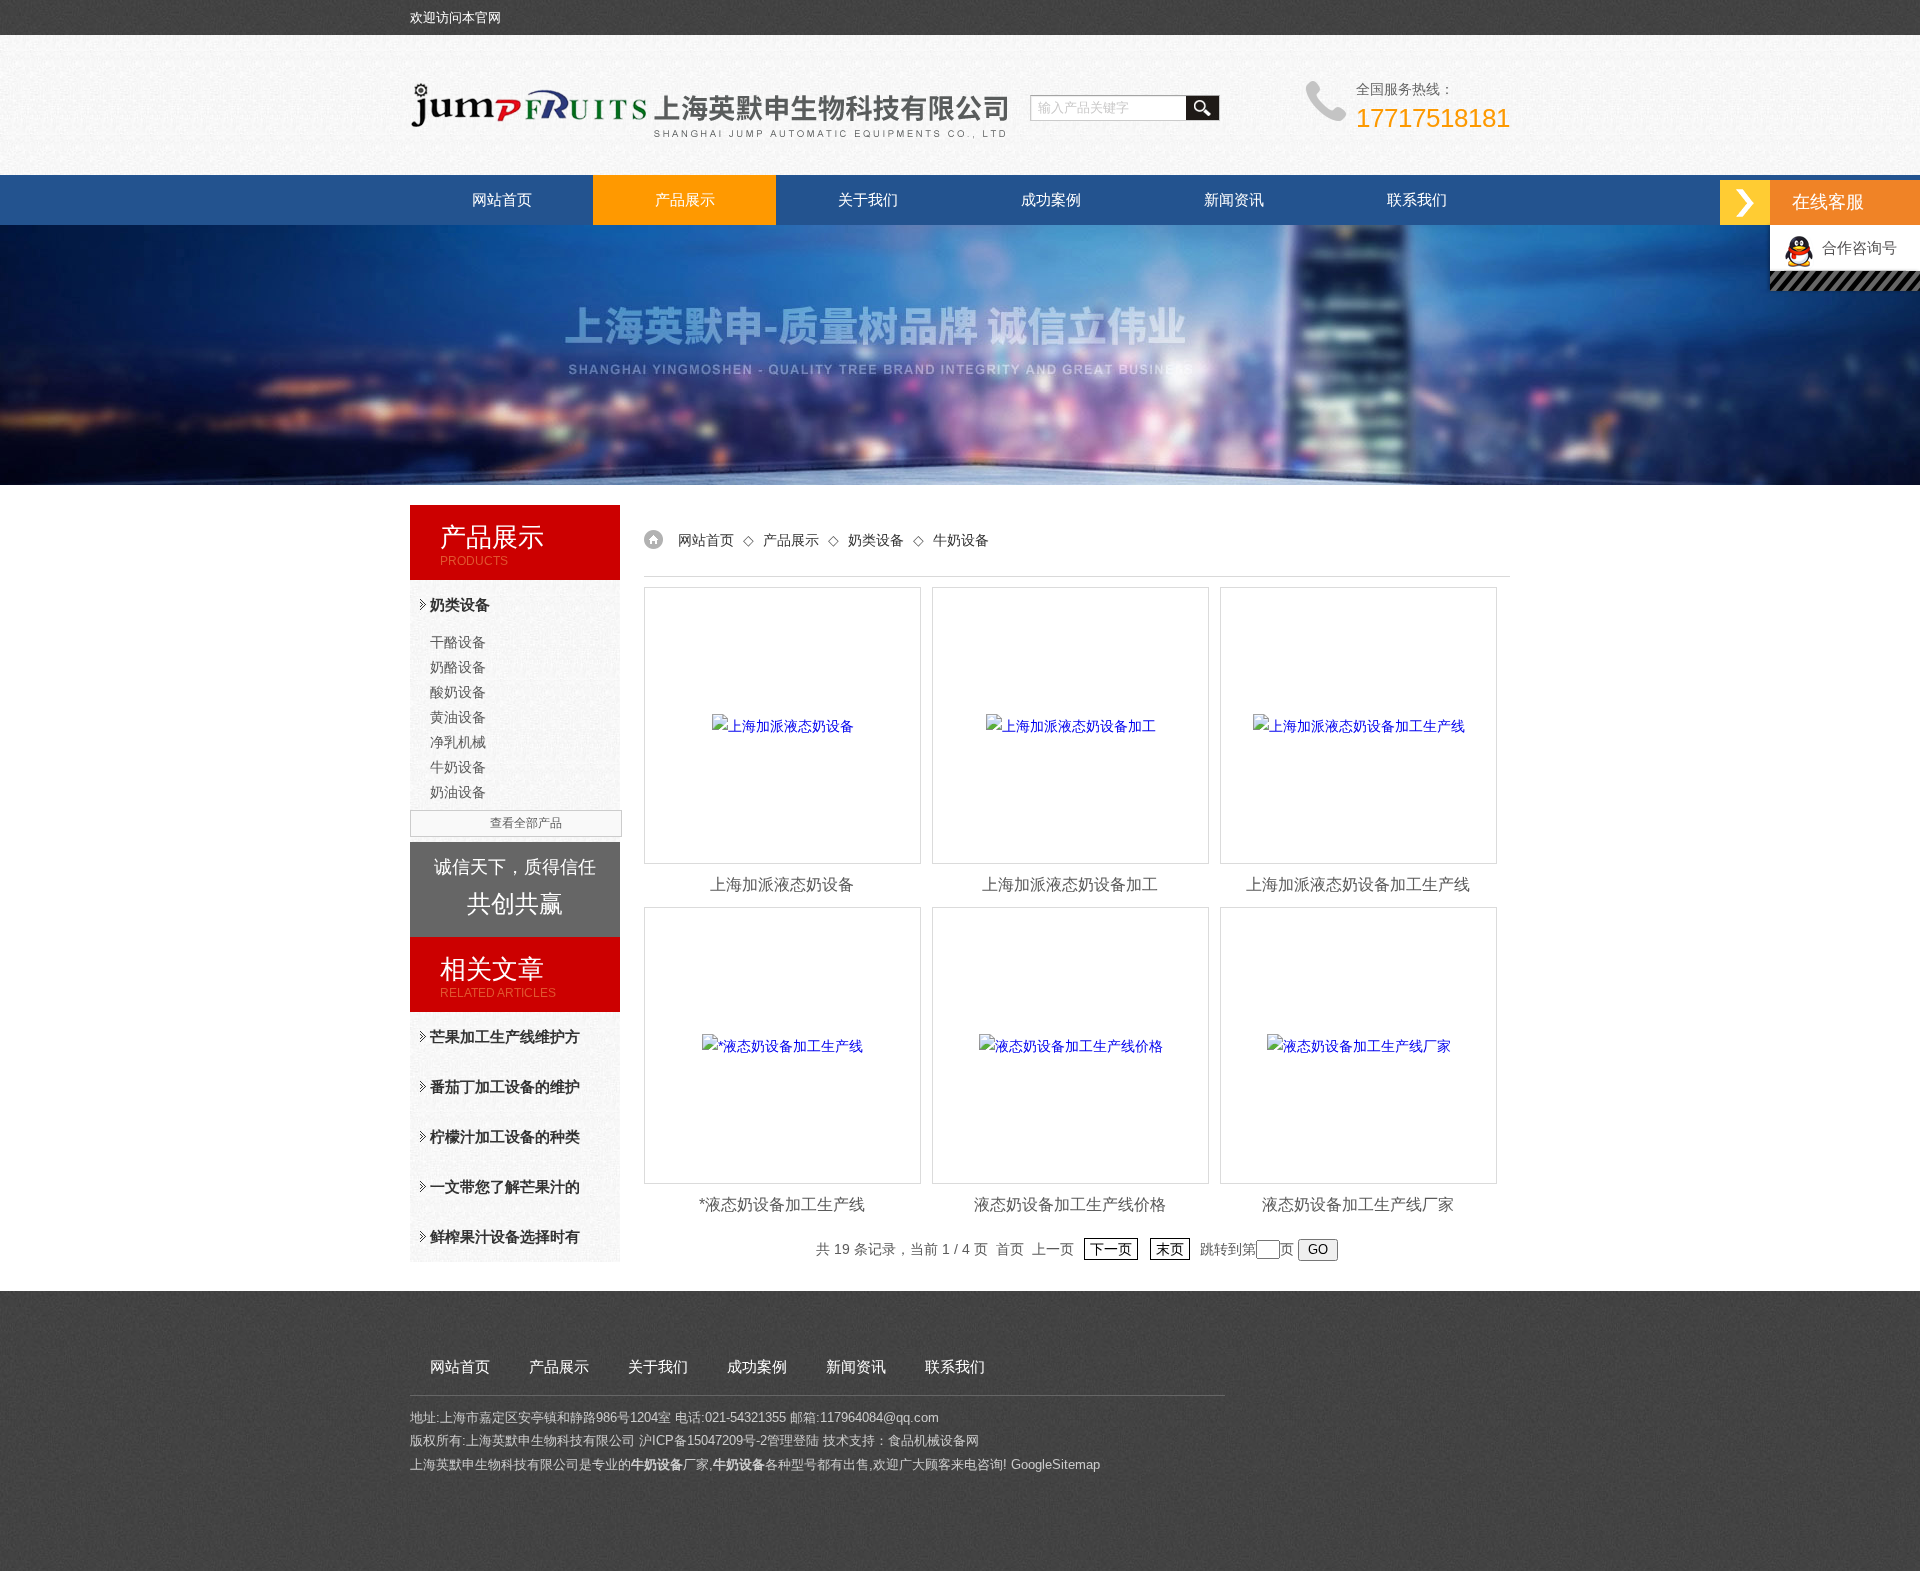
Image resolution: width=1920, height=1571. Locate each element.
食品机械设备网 (933, 1440)
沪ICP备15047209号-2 (703, 1440)
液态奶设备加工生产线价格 (1070, 1204)
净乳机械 (458, 742)
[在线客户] (1745, 202)
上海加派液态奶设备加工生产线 (1358, 884)
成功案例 (1051, 199)
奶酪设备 (458, 667)
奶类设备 (460, 604)
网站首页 (502, 199)
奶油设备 (458, 792)
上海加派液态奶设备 (782, 884)
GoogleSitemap (1055, 1464)
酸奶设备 (458, 692)
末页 (1170, 1249)
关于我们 (868, 199)
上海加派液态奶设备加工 (1070, 884)
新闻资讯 (1234, 199)
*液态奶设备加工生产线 (782, 1204)
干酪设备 (458, 642)
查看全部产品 (526, 823)
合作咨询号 (1855, 247)
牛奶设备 (458, 767)
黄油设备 (458, 717)
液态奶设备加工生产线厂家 (1358, 1204)
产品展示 (685, 199)
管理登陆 (793, 1440)
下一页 (1111, 1249)
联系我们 (1417, 199)
